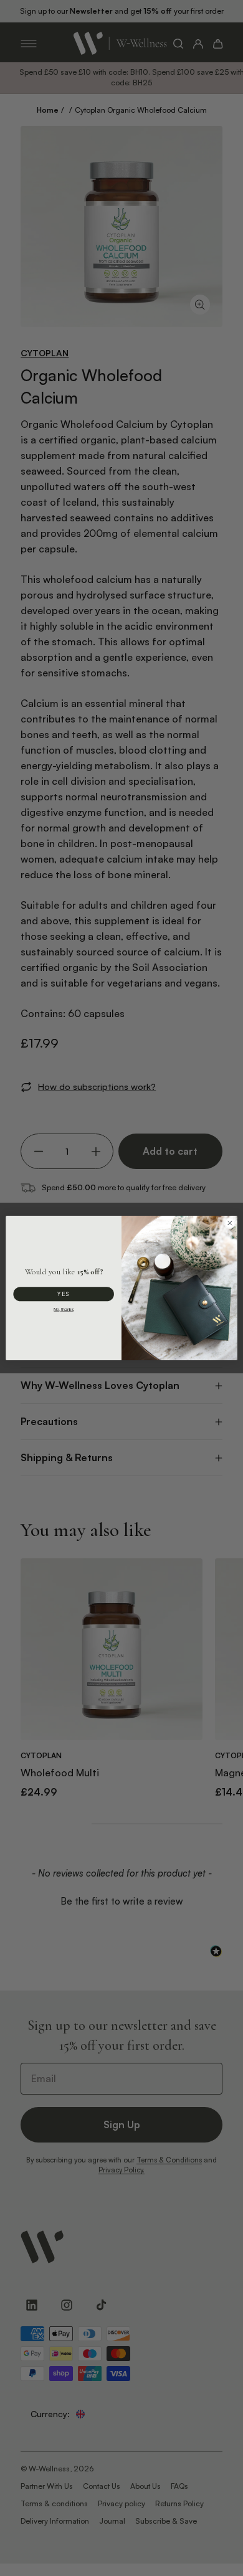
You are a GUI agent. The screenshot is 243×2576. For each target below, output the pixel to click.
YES (64, 1294)
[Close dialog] (230, 1223)
